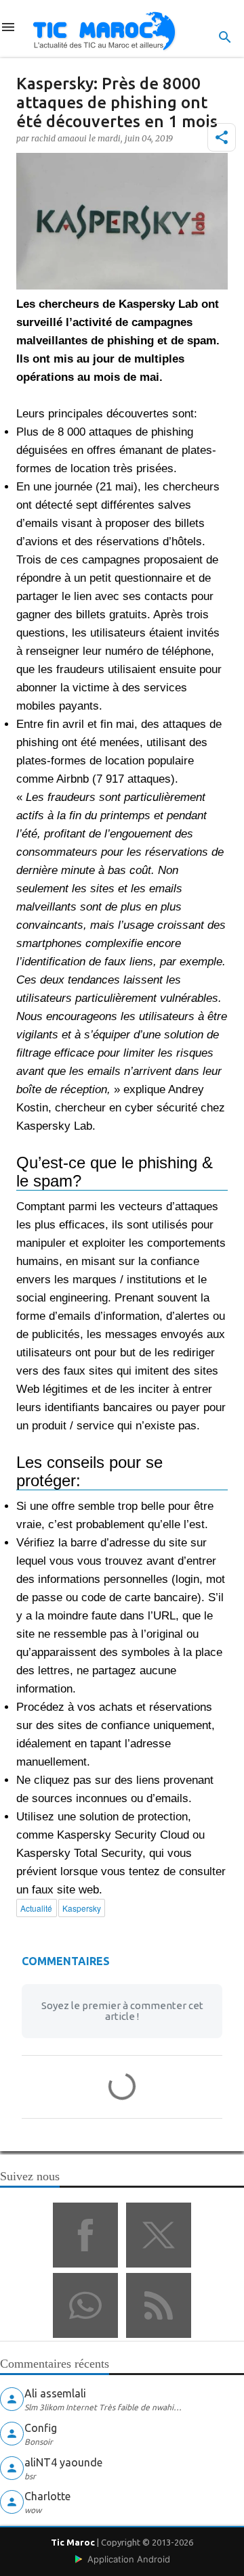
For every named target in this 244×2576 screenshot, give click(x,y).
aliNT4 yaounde (63, 2462)
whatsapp (85, 2305)
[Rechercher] (225, 37)
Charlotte (47, 2496)
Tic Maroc (73, 2542)
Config (41, 2428)
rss (159, 2305)
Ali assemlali (55, 2393)
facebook (85, 2235)
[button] (222, 137)
